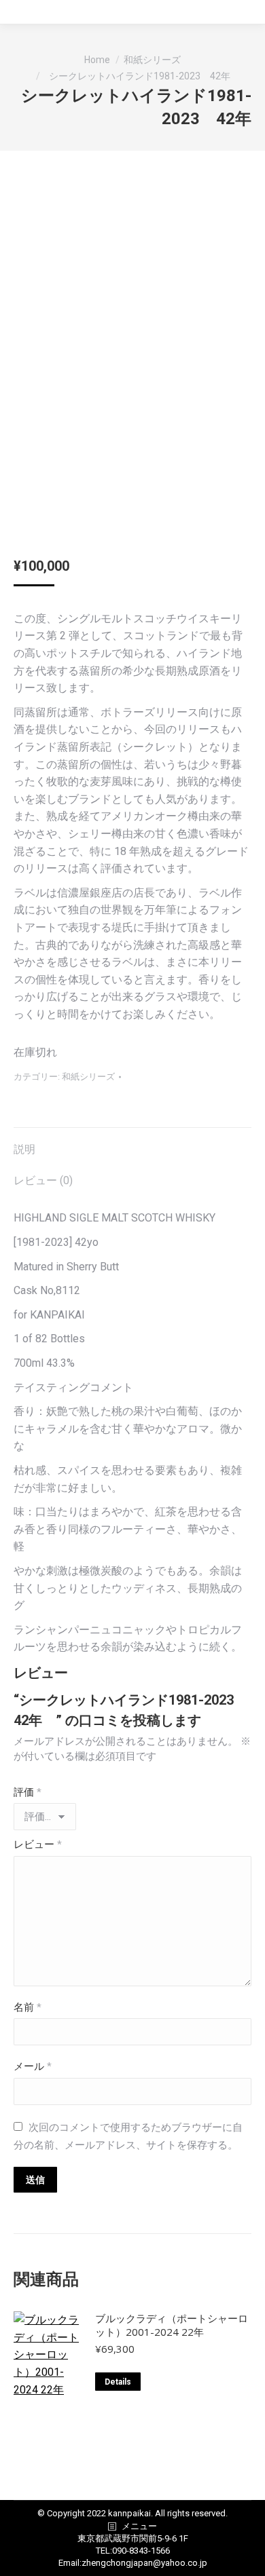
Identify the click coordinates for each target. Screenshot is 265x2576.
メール (33, 2066)
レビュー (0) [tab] (43, 1180)
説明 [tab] (24, 1149)
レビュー (38, 1844)
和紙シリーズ (88, 1077)
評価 (28, 1792)
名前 (28, 2007)
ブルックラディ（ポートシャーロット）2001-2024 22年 (172, 2325)
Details (118, 2382)
